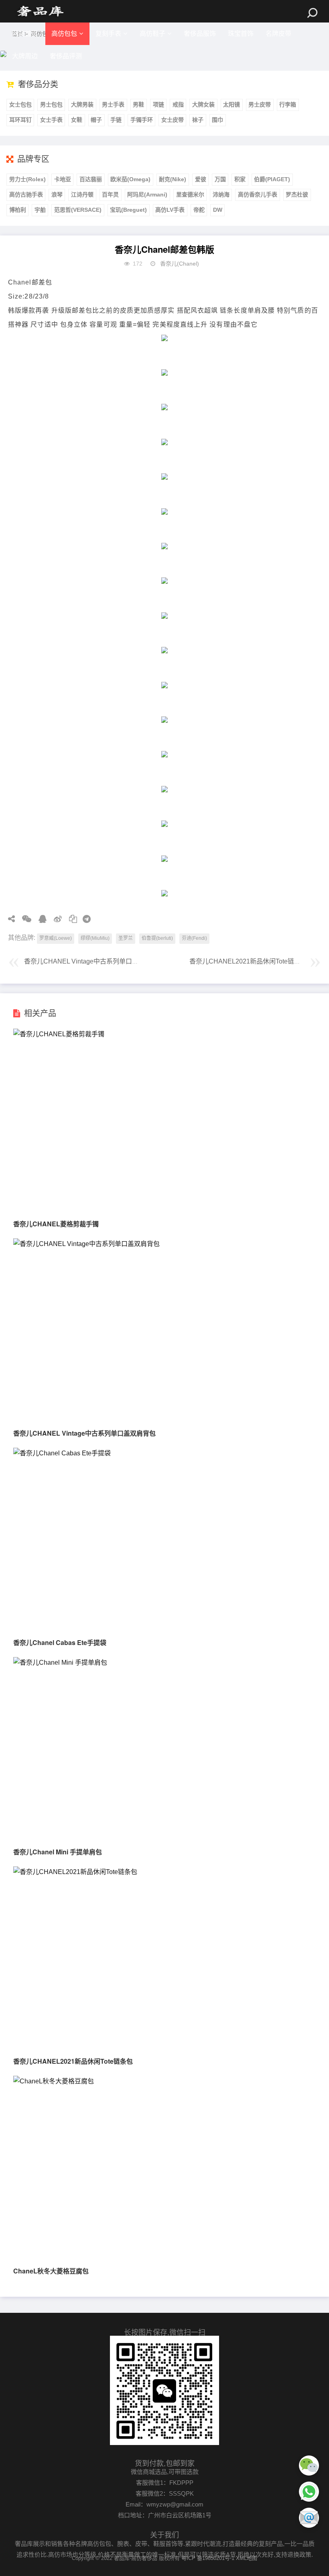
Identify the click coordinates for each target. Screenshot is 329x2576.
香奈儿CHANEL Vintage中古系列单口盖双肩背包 (94, 961)
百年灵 (110, 194)
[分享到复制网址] (70, 919)
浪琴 (57, 194)
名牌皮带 (278, 34)
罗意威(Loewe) (56, 938)
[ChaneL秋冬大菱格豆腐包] (54, 2081)
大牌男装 (82, 104)
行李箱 (288, 104)
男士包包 (51, 104)
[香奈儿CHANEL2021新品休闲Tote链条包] (75, 1872)
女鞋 (77, 120)
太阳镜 (232, 104)
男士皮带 (260, 104)
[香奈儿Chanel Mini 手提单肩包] (60, 1662)
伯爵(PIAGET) (272, 179)
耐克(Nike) (173, 179)
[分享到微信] (24, 919)
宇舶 (40, 210)
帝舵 (199, 210)
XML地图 (247, 2558)
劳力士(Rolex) (27, 179)
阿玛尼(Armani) (147, 194)
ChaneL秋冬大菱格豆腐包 (51, 2271)
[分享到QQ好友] (40, 919)
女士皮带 (173, 120)
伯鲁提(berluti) (157, 938)
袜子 (198, 120)
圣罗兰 (126, 938)
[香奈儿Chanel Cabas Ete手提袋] (62, 1453)
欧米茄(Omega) (130, 179)
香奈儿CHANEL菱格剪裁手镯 (56, 1224)
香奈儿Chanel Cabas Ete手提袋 (60, 1642)
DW (218, 210)
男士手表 (113, 104)
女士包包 (20, 104)
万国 (220, 179)
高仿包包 (64, 34)
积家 (240, 179)
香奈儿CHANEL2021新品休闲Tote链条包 (248, 961)
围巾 (217, 120)
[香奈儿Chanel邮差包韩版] (40, 11)
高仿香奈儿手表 (258, 194)
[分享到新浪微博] (55, 919)
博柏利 (18, 210)
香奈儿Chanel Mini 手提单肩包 (58, 1852)
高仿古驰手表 (26, 194)
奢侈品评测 (66, 56)
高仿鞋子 (152, 34)
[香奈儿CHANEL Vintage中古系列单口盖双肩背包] (86, 1244)
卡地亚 (63, 179)
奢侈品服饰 (200, 34)
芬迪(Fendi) (194, 938)
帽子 (96, 120)
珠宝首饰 (241, 34)
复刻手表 (108, 34)
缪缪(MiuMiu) (95, 938)
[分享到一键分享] (84, 919)
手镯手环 (142, 120)
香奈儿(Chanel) (180, 264)
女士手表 (51, 120)
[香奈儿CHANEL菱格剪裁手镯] (59, 1034)
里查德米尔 (190, 194)
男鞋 (138, 104)
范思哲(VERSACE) (78, 210)
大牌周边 (25, 56)
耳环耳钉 (20, 120)
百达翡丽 (91, 179)
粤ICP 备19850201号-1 (208, 2558)
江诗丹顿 (82, 194)
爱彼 (201, 179)
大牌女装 (203, 104)
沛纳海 (221, 194)
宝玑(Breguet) (128, 210)
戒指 (178, 104)
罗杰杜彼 (297, 194)
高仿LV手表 (170, 210)
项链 (158, 104)
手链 (116, 120)
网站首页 (25, 34)
